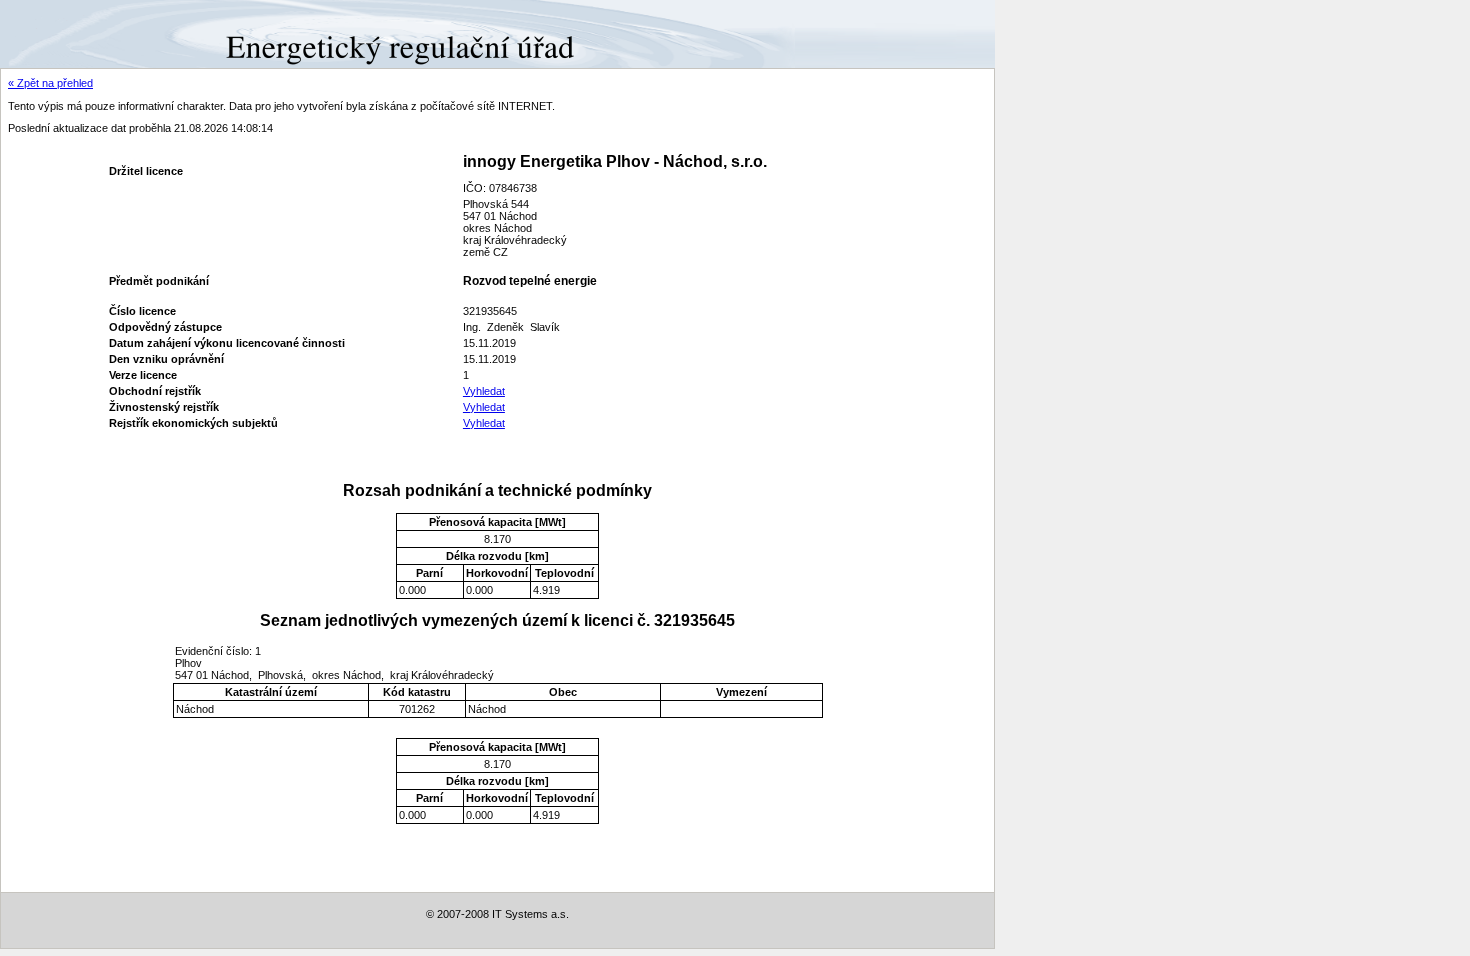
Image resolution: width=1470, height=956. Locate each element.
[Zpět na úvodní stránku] (72, 33)
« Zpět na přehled (50, 83)
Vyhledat (484, 391)
